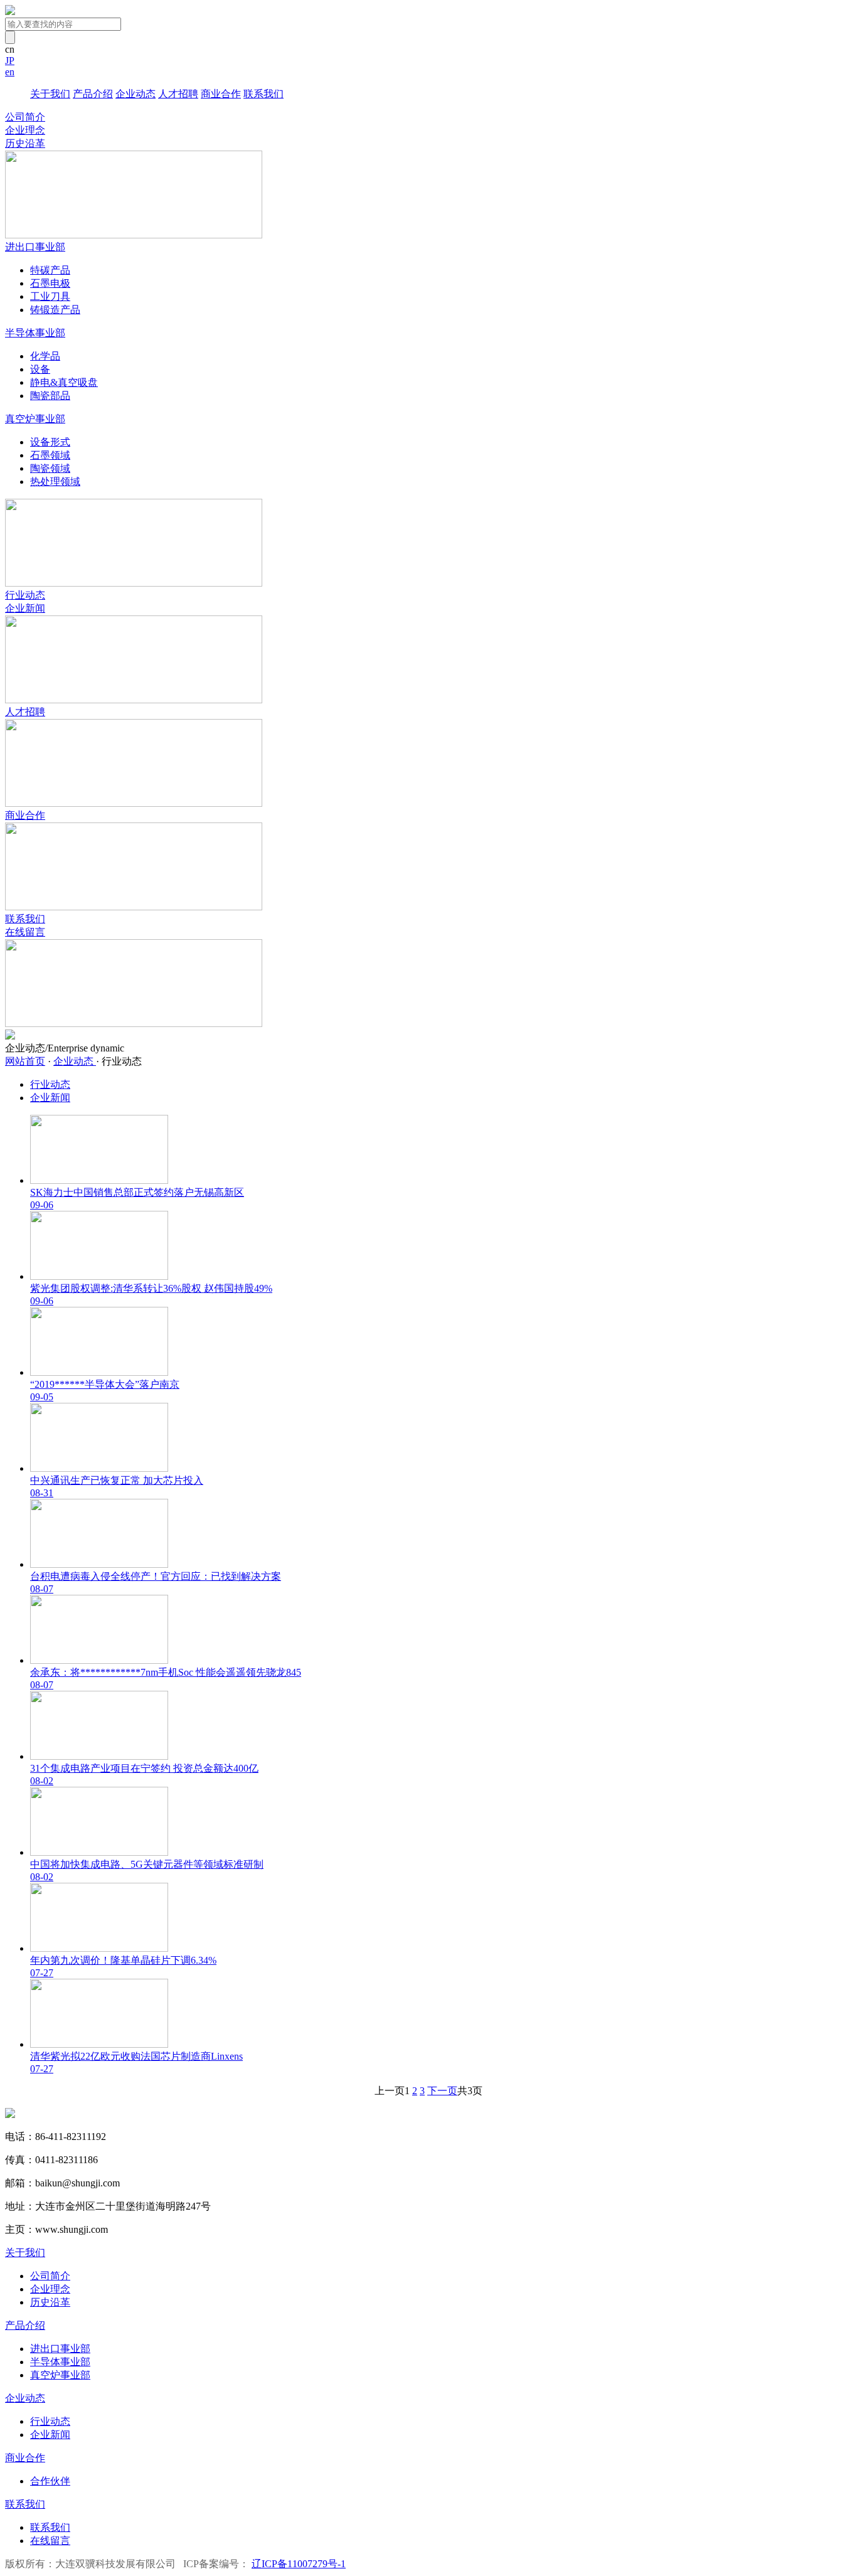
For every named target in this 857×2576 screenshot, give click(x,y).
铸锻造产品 (55, 310)
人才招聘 (178, 94)
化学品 (45, 356)
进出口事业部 (60, 2349)
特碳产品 (50, 270)
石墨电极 (50, 283)
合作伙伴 (50, 2481)
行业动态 (25, 595)
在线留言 (25, 932)
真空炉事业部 (60, 2375)
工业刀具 (50, 296)
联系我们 (263, 94)
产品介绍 (93, 94)
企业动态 (136, 94)
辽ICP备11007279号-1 (299, 2564)
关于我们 (50, 94)
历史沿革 (25, 143)
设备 (40, 369)
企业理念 (25, 130)
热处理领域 (55, 482)
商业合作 (221, 94)
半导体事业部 (60, 2362)
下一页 (442, 2091)
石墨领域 (50, 455)
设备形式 (50, 442)
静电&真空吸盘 (64, 382)
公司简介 (25, 117)
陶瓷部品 (50, 396)
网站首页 (25, 1061)
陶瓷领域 (50, 468)
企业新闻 (25, 608)
